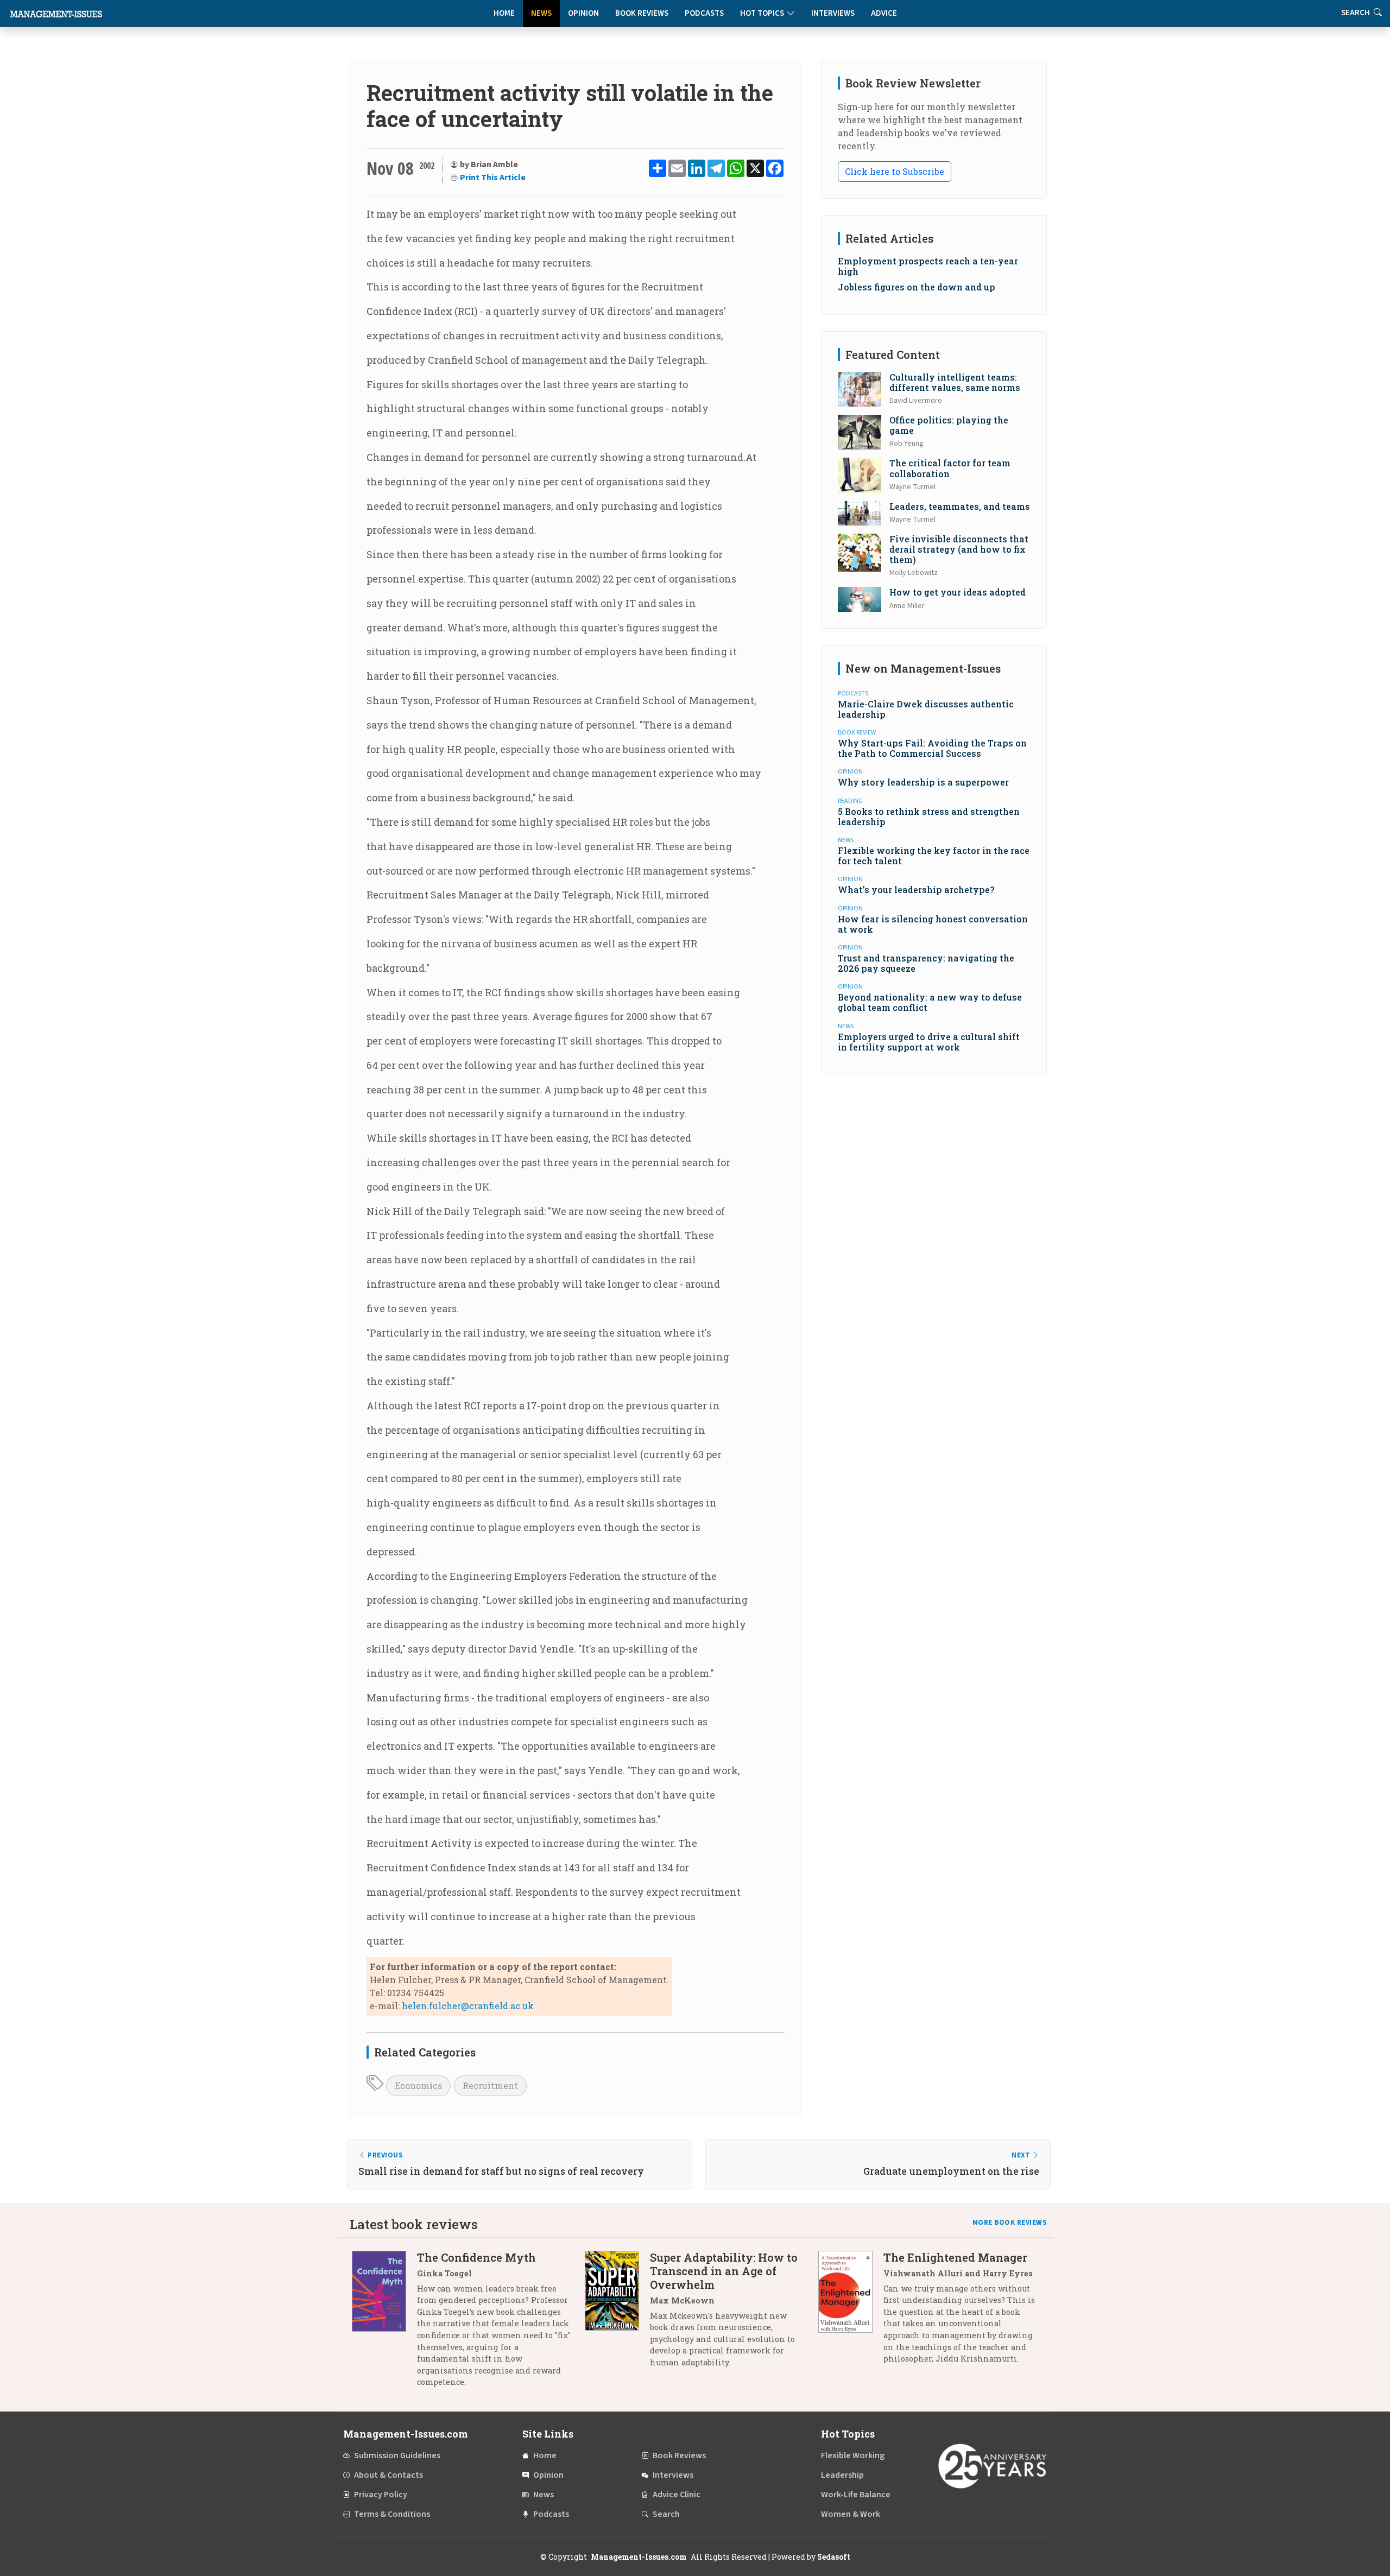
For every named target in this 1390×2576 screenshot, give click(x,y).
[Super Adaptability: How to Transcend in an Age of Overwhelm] (617, 2314)
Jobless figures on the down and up (917, 287)
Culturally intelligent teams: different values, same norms (955, 382)
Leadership (842, 2475)
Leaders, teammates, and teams (960, 506)
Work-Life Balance (856, 2495)
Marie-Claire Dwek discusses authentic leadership (926, 709)
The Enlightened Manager (955, 2257)
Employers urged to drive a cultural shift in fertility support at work (929, 1042)
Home (504, 13)
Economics (418, 2086)
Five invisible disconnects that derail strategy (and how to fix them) (959, 549)
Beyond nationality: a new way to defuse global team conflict (930, 1002)
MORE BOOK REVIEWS (1010, 2223)
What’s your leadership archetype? (916, 890)
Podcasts (704, 13)
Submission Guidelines (397, 2455)
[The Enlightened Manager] (851, 2312)
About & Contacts (388, 2475)
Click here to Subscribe (895, 171)
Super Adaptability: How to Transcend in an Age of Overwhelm (724, 2271)
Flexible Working (853, 2455)
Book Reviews (642, 13)
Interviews (833, 13)
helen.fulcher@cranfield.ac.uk (468, 2006)
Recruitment (490, 2086)
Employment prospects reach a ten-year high (928, 266)
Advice (884, 13)
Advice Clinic (677, 2495)
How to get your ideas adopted (958, 592)
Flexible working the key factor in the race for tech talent (934, 856)
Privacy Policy (381, 2495)
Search (666, 2514)
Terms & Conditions (392, 2514)
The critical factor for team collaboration (950, 468)
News (541, 13)
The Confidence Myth (476, 2257)
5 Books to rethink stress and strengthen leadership (929, 817)
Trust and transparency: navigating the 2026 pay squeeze (926, 963)
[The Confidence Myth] (384, 2324)
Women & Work (851, 2514)
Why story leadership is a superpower (923, 782)
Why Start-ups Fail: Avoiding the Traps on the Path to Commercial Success (932, 748)
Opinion (583, 13)
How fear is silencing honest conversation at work (933, 924)
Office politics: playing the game (949, 425)
